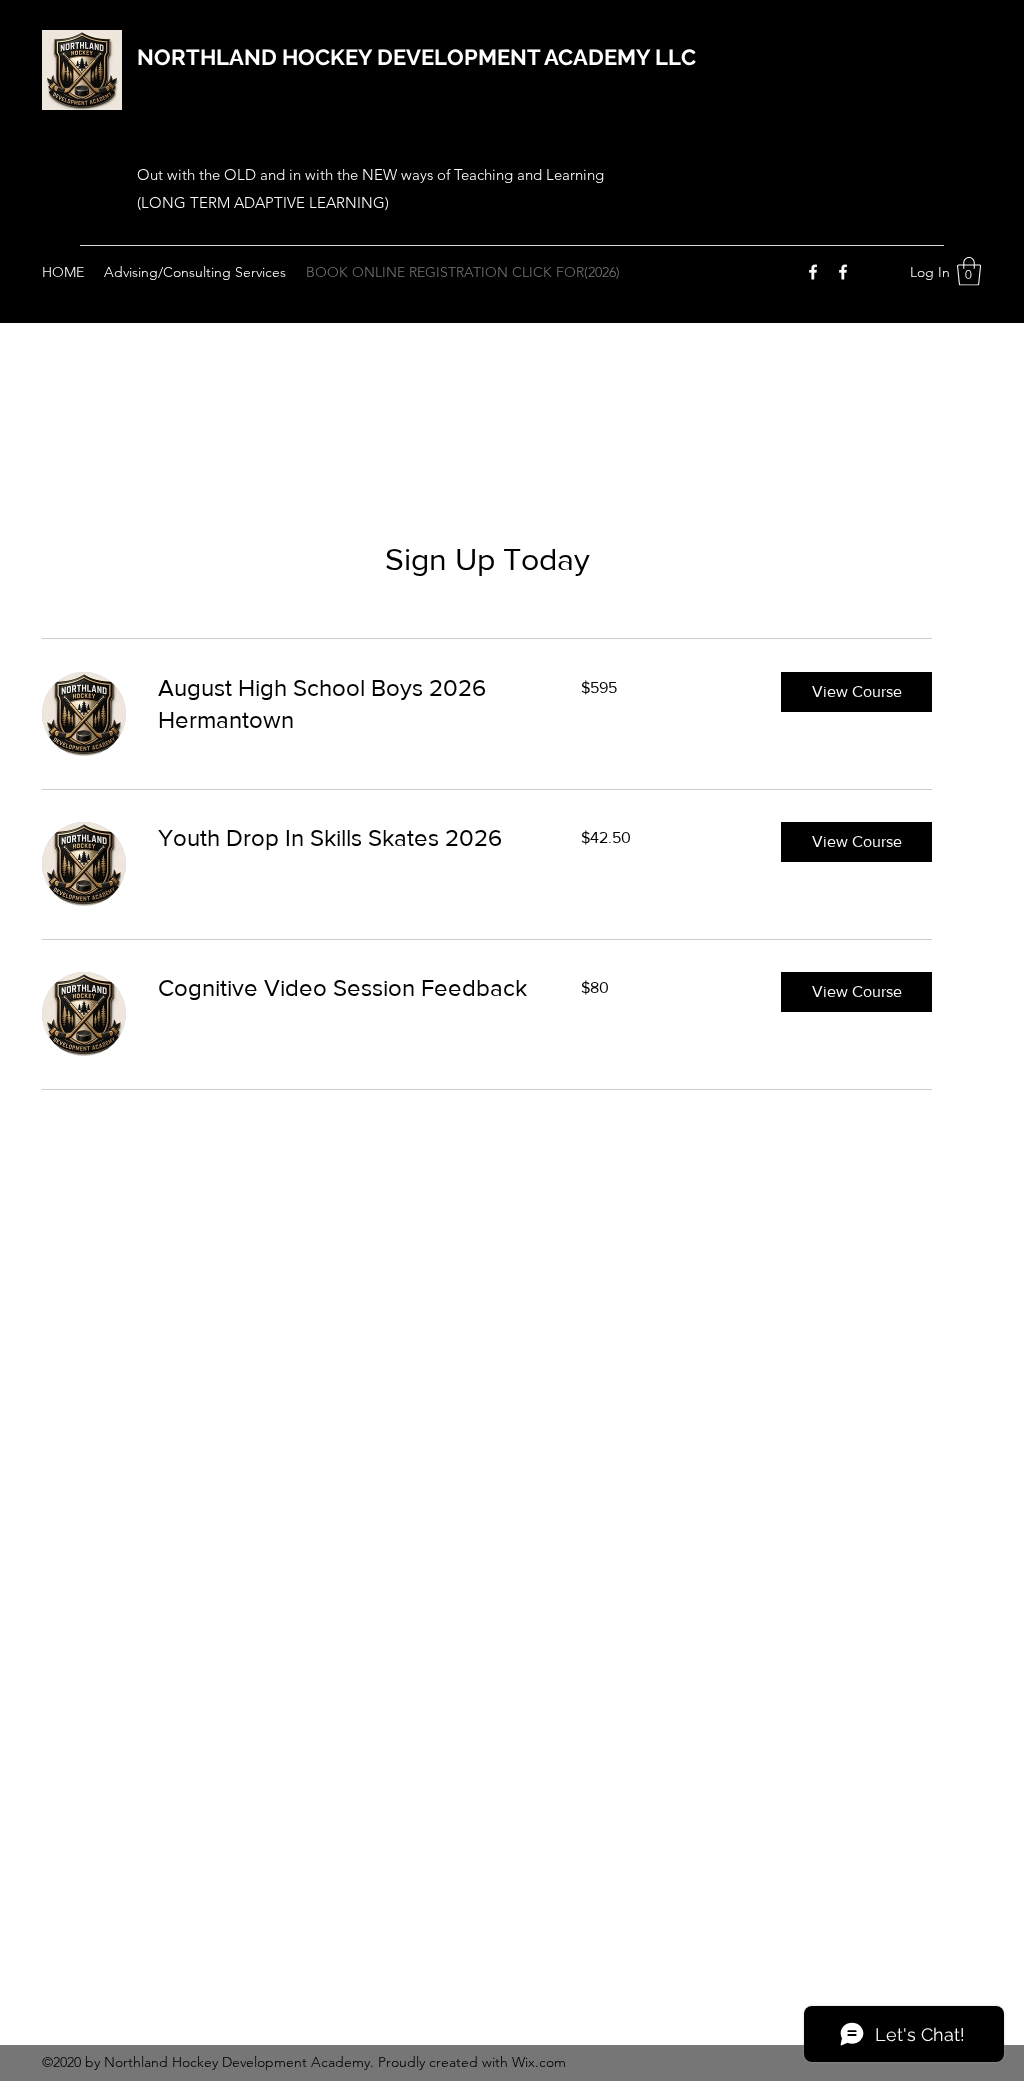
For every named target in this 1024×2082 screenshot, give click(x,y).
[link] (345, 704)
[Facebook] (813, 272)
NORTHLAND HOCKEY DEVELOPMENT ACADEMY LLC (416, 57)
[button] (969, 271)
